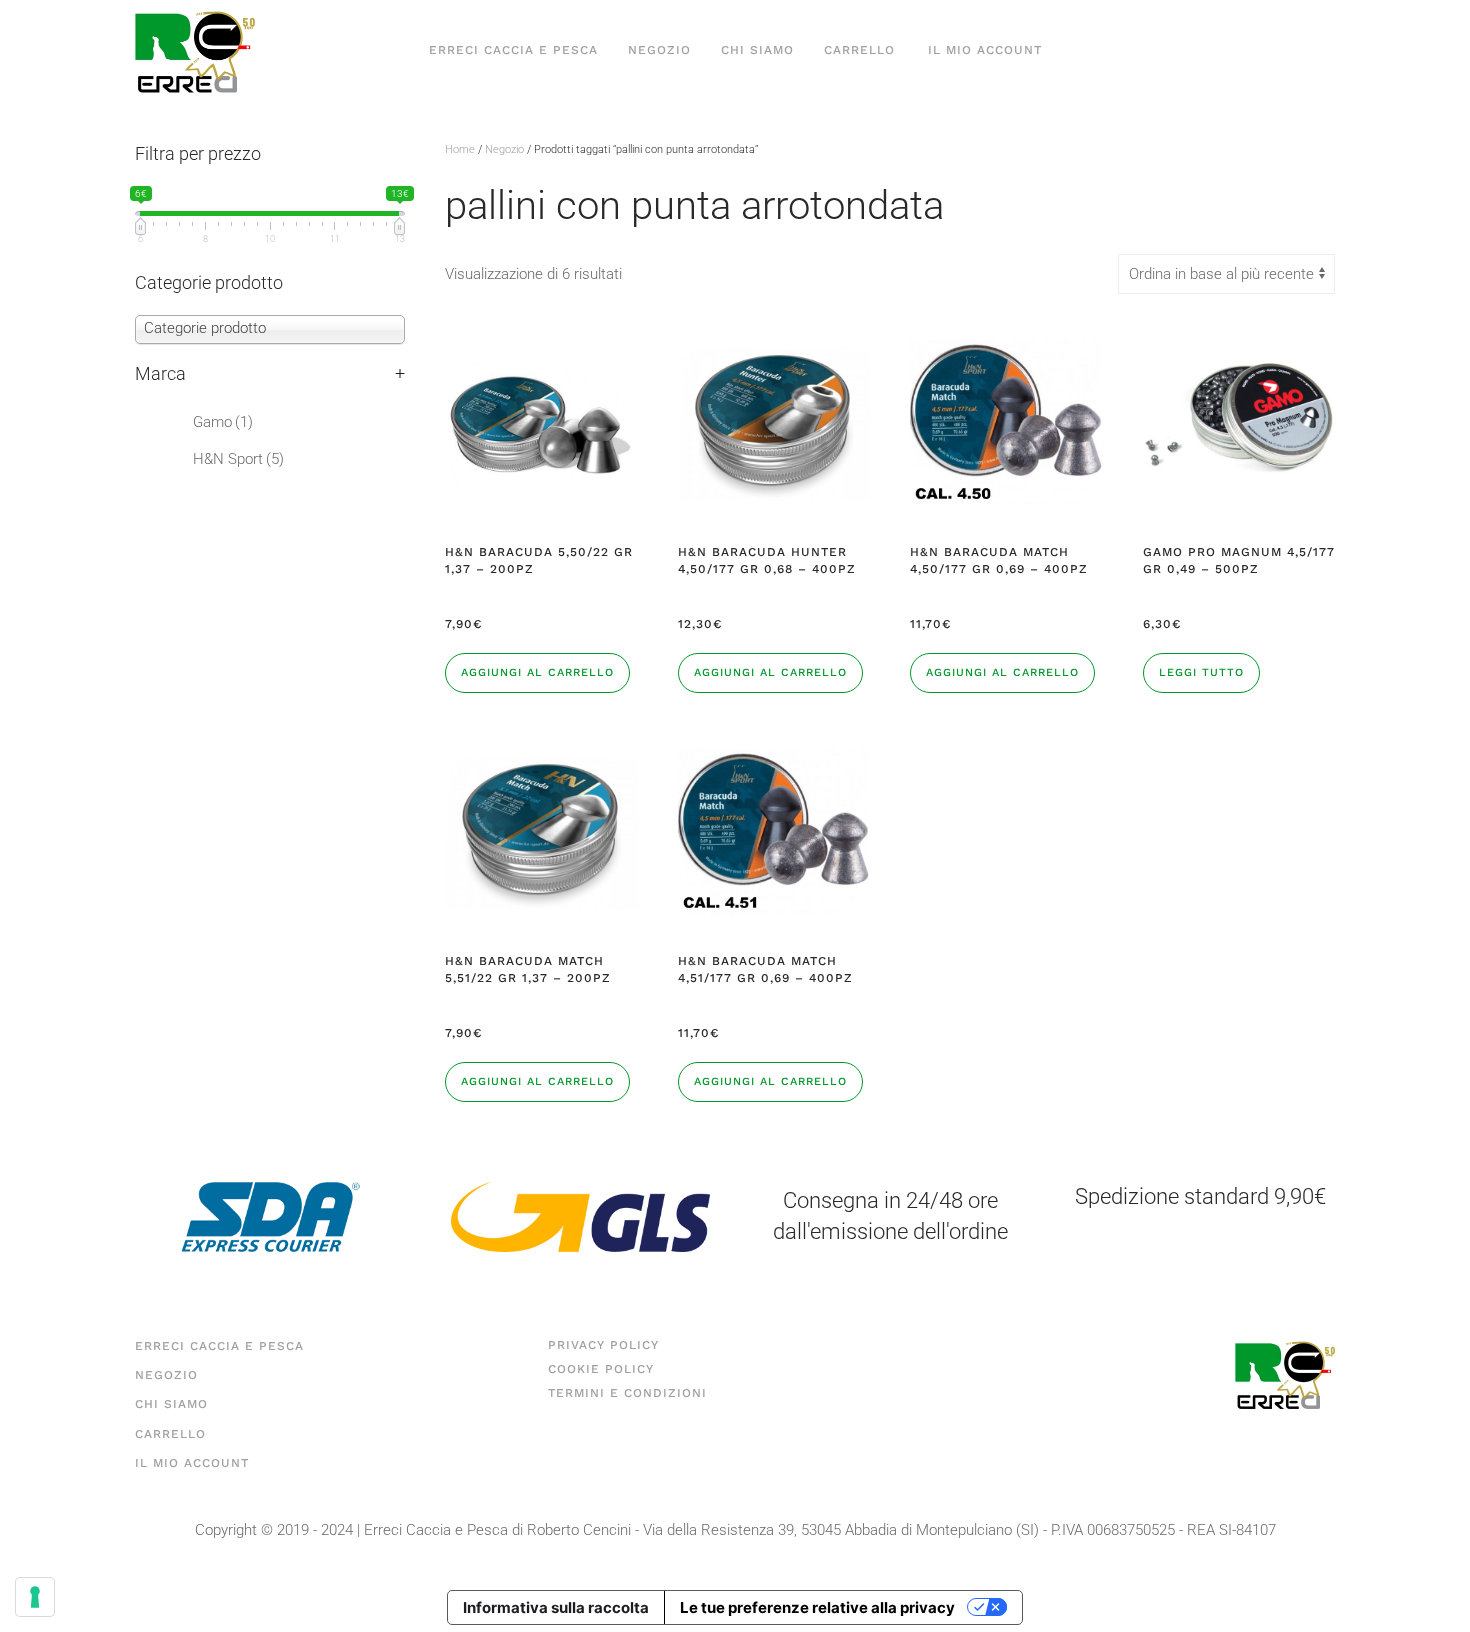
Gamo (223, 422)
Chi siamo (757, 50)
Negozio (659, 50)
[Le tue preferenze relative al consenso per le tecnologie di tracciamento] (35, 1597)
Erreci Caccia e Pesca (513, 50)
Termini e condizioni (627, 1393)
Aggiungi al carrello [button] (537, 672)
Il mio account (985, 50)
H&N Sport (238, 459)
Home (460, 149)
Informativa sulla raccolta (556, 1607)
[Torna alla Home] (195, 50)
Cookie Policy (601, 1369)
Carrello (859, 50)
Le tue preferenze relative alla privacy (817, 1607)
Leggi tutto (1201, 672)
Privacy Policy (603, 1345)
